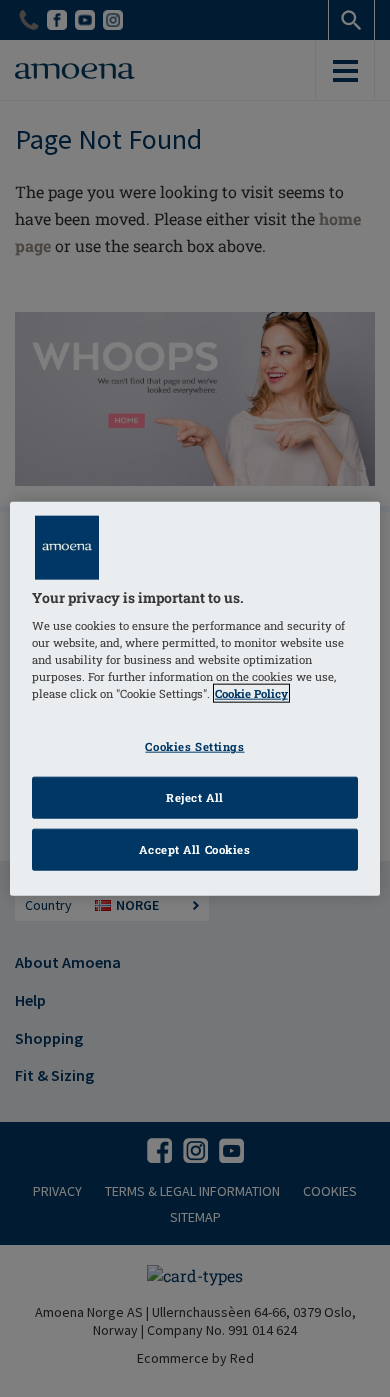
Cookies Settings (194, 746)
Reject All (195, 797)
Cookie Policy (251, 693)
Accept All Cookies (194, 849)
